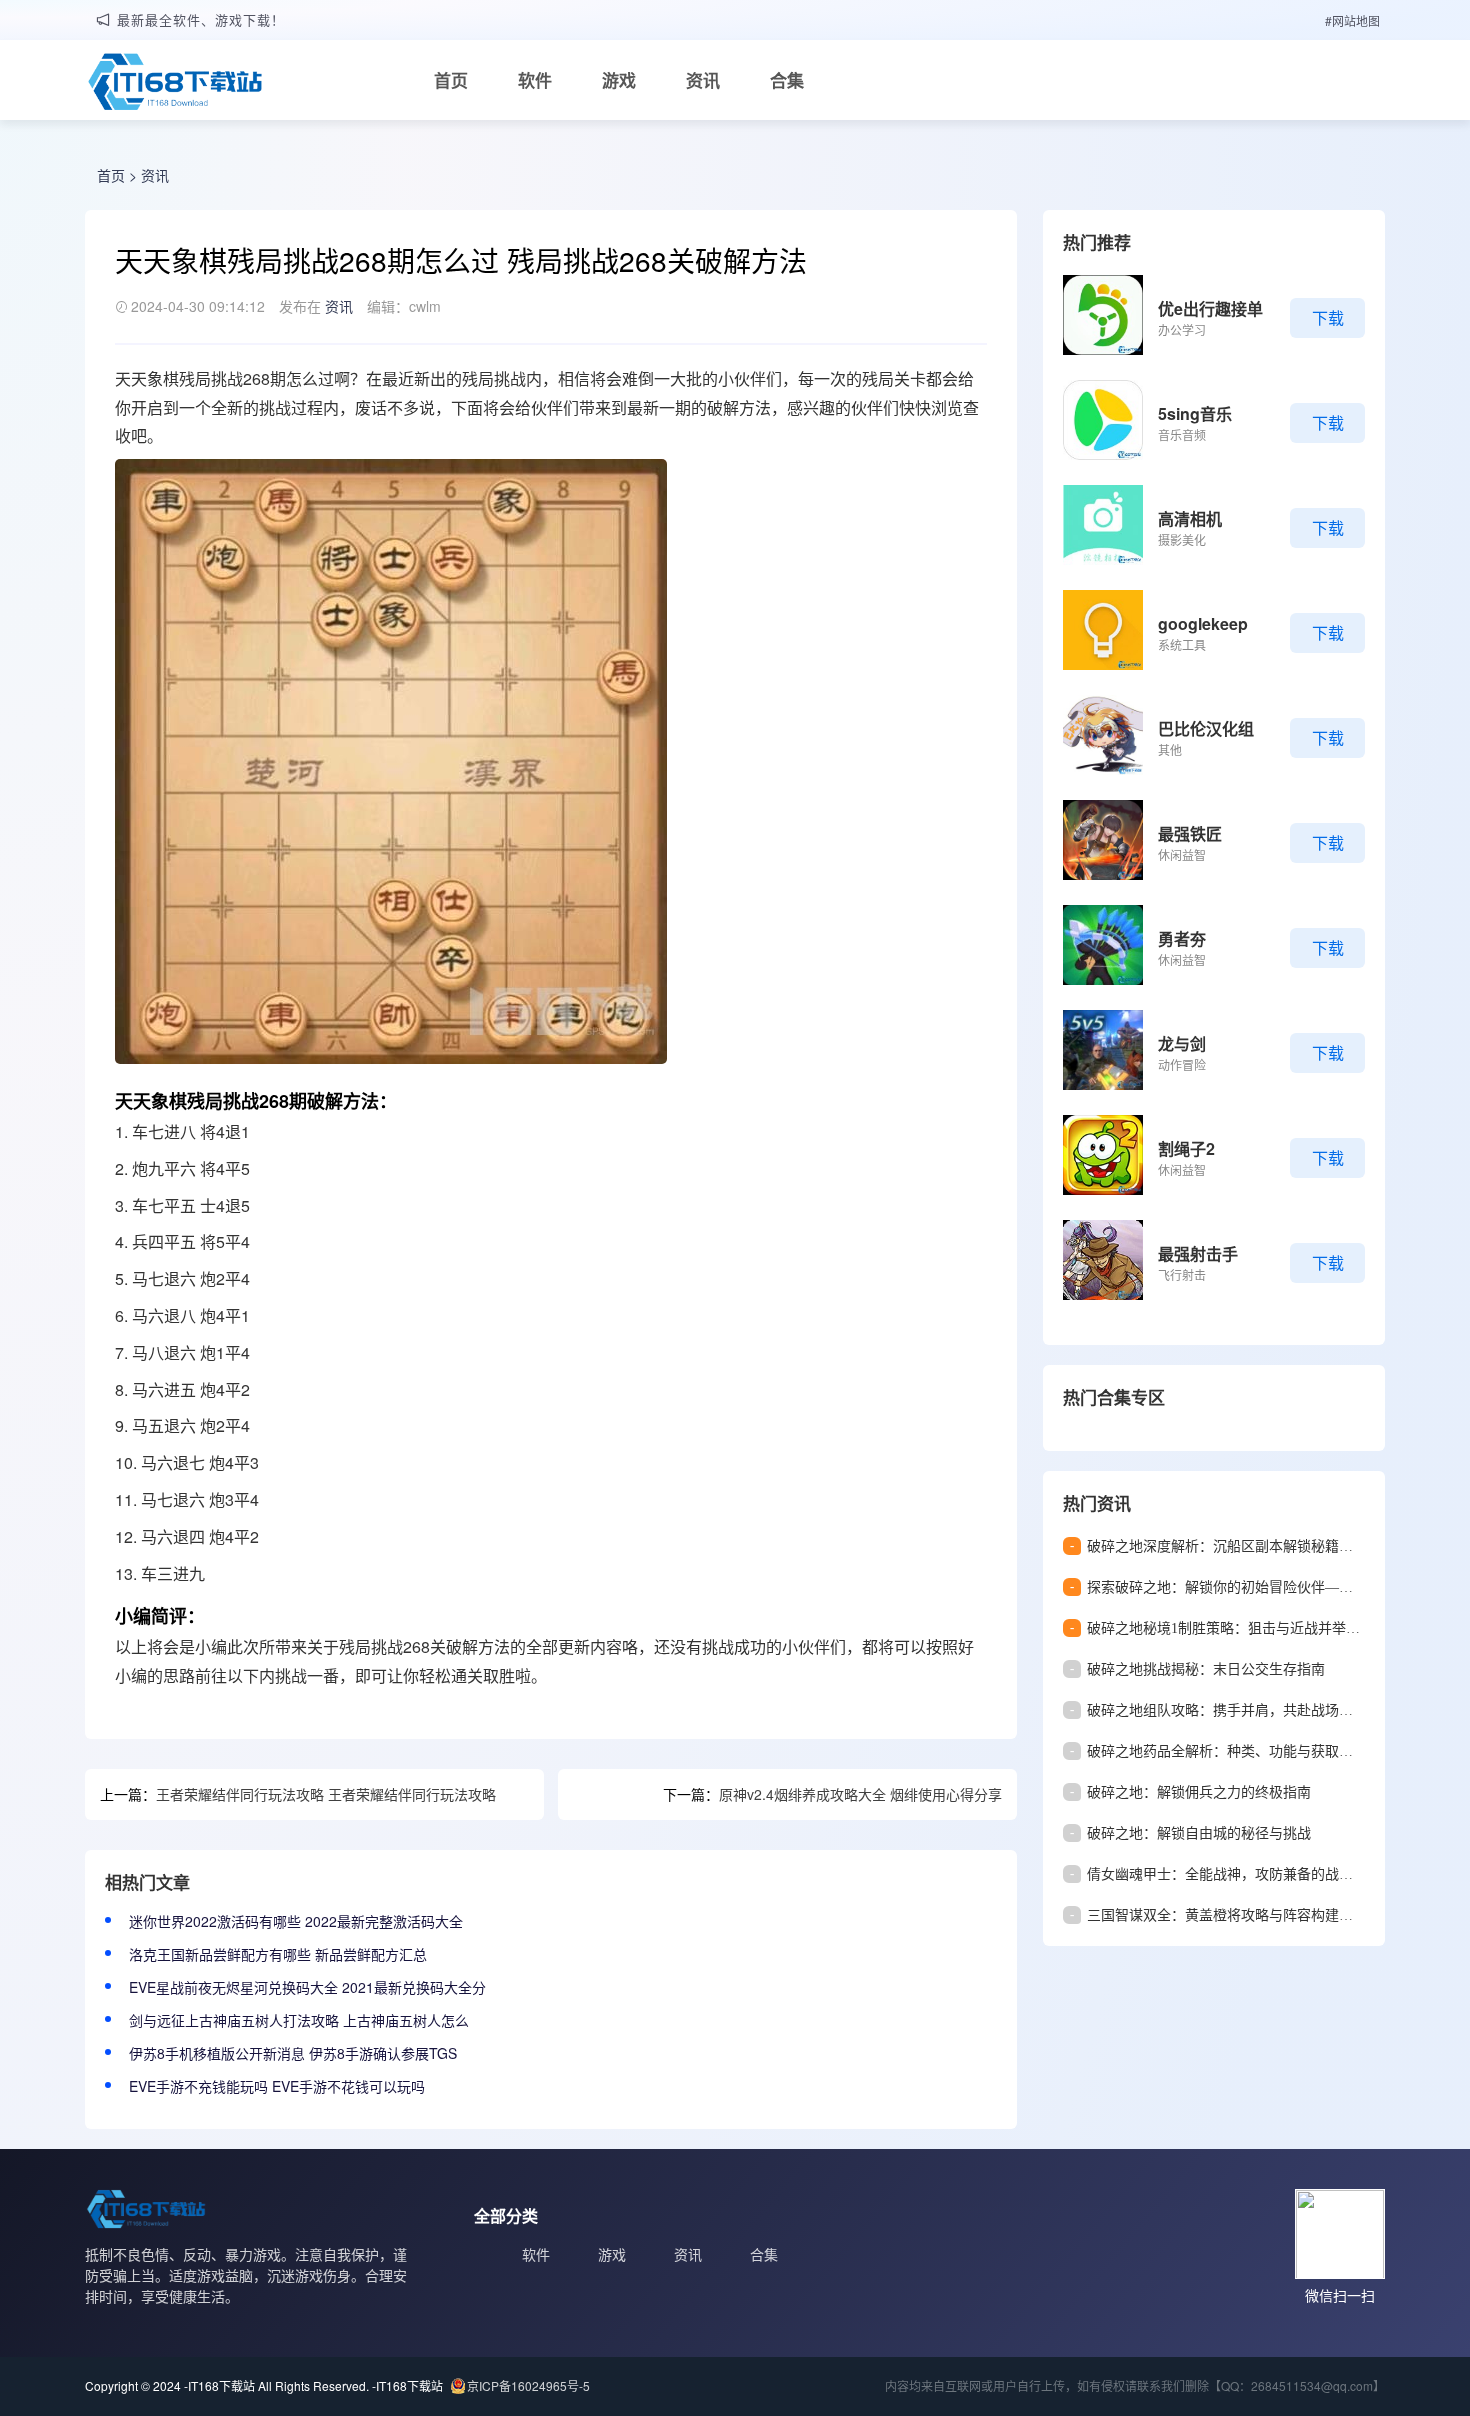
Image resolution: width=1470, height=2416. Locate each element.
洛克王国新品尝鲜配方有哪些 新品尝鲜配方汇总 (278, 1954)
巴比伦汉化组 (1206, 728)
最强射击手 (1198, 1253)
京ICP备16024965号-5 (528, 2385)
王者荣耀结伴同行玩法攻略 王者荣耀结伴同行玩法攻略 (326, 1794)
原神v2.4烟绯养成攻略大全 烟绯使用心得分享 (860, 1794)
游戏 (619, 80)
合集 (787, 80)
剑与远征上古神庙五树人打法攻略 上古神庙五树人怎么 (299, 2020)
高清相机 (1190, 518)
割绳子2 (1186, 1148)
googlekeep (1203, 623)
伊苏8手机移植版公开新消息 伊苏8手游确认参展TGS (293, 2053)
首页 (451, 80)
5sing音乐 (1195, 413)
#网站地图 (1352, 20)
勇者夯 (1182, 938)
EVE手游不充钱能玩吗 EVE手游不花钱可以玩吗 (277, 2086)
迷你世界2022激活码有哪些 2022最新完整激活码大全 (296, 1921)
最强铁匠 (1190, 833)
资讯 (703, 80)
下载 (1328, 317)
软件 (535, 80)
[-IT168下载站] (175, 84)
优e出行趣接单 (1210, 308)
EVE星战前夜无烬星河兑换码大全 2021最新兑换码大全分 (307, 1987)
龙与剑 (1182, 1043)
